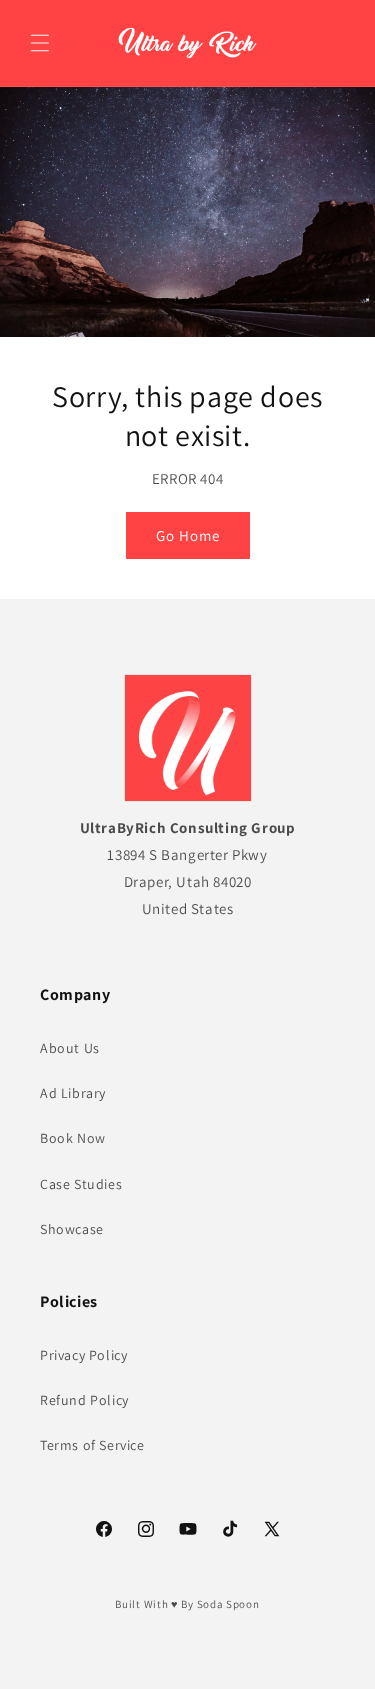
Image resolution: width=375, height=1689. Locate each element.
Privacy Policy (83, 1355)
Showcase (72, 1229)
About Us (70, 1048)
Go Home (188, 534)
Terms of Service (92, 1445)
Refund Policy (84, 1400)
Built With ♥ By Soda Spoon (187, 1604)
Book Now (73, 1138)
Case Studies (81, 1184)
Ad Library (73, 1093)
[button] (40, 43)
